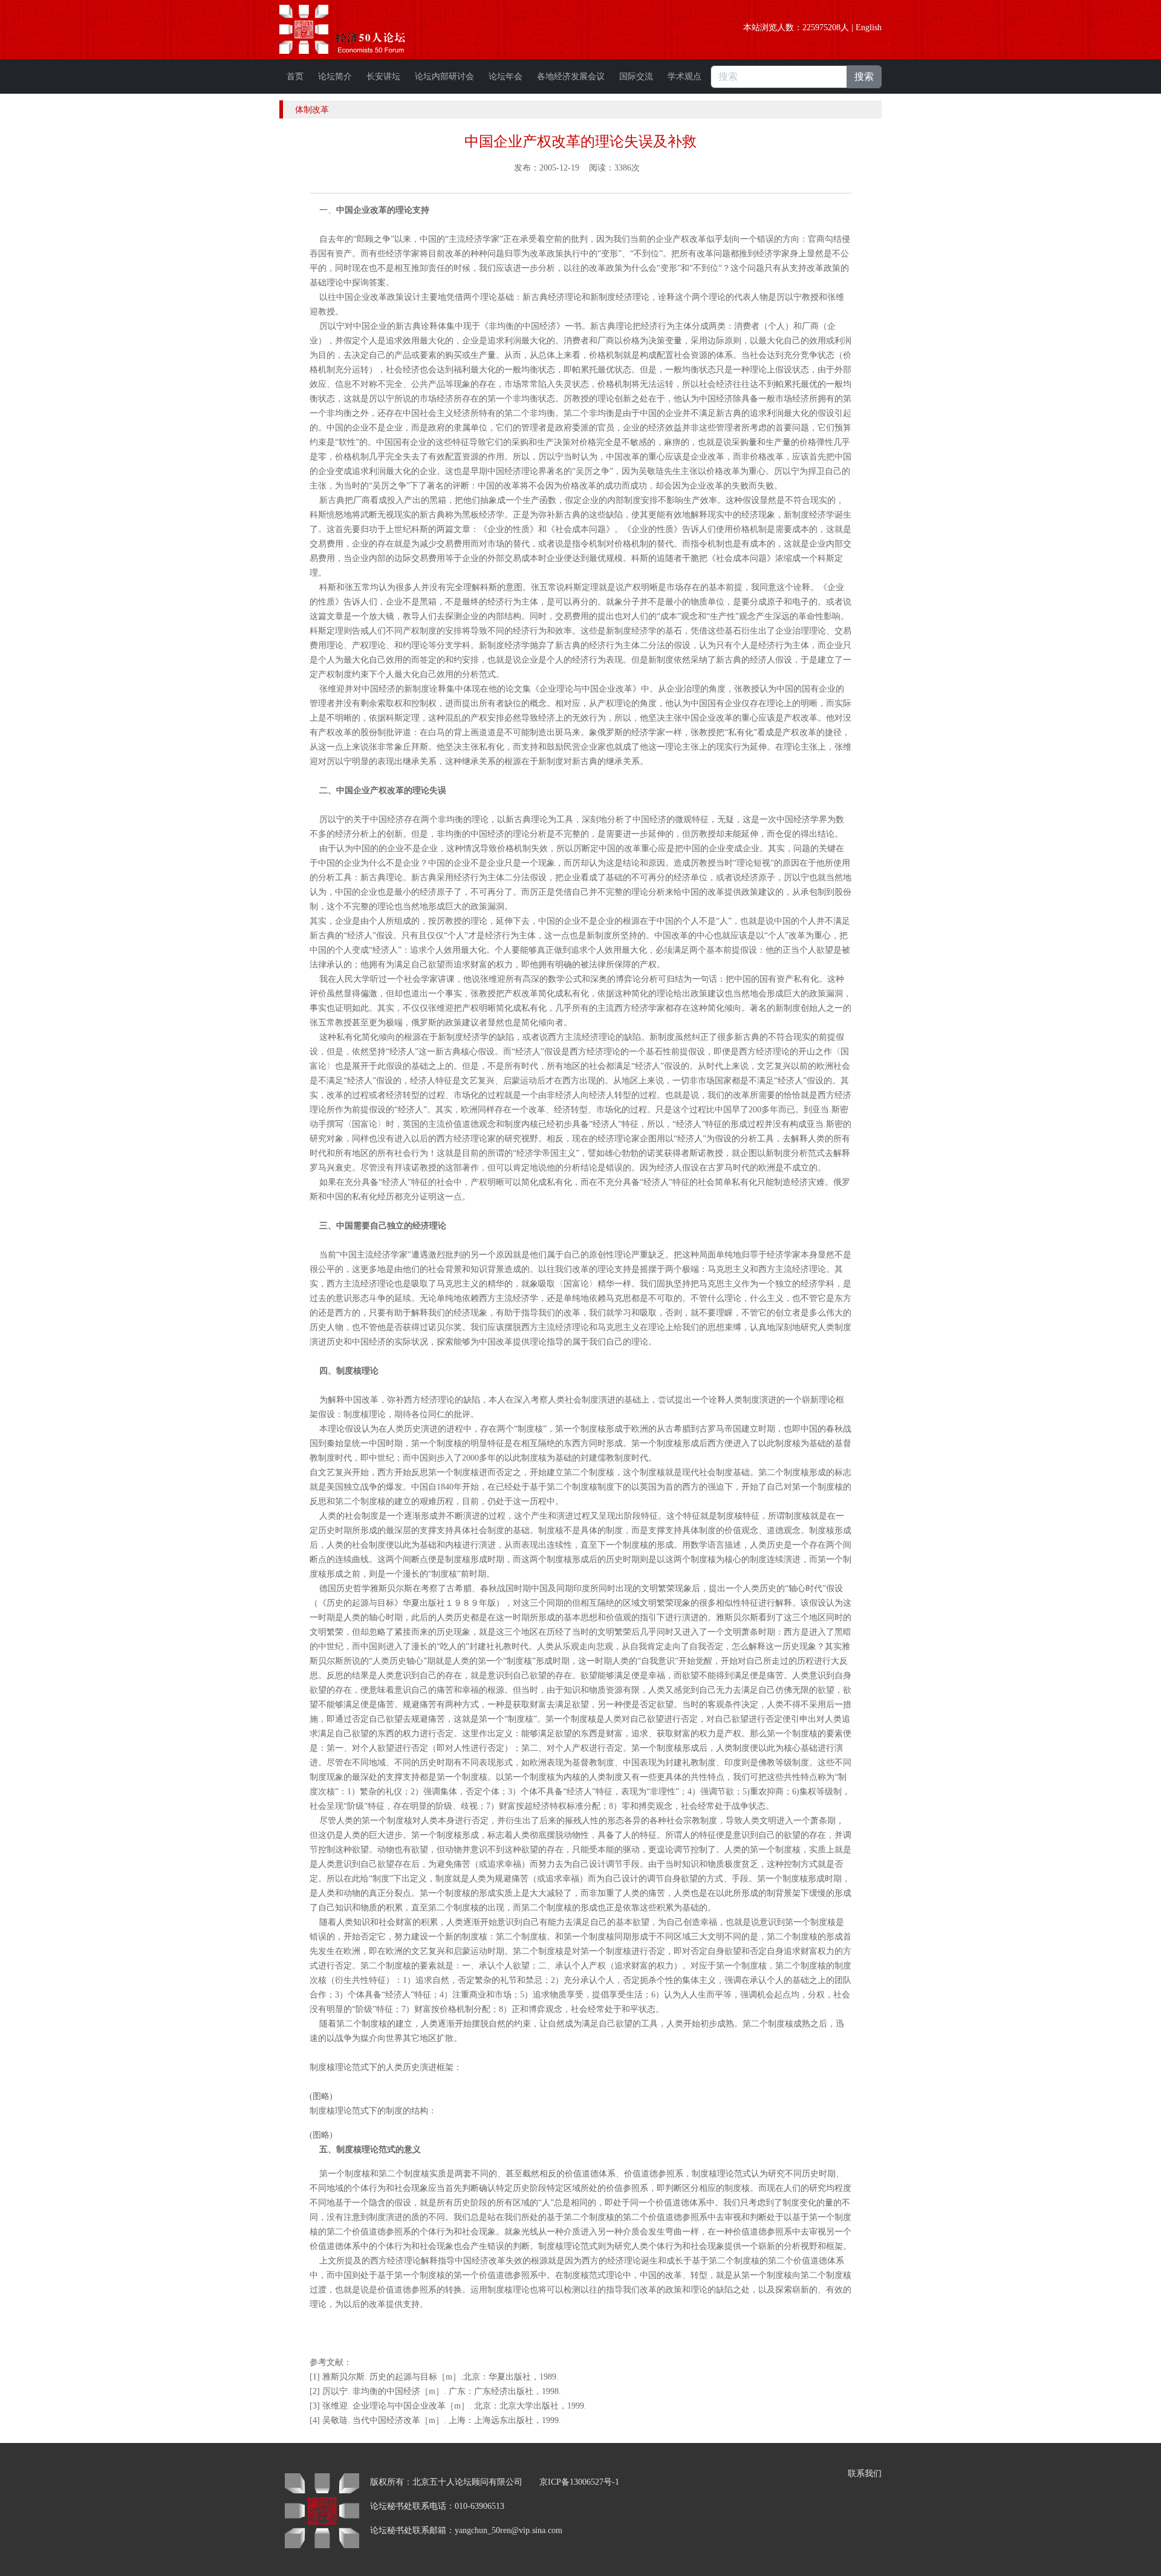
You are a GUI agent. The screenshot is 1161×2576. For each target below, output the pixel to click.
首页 (295, 76)
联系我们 (865, 2474)
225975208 (821, 28)
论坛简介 (335, 76)
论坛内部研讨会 (444, 76)
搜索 (864, 76)
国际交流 (636, 76)
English (869, 28)
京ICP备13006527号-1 (579, 2482)
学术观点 (685, 76)
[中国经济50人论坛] (356, 29)
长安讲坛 (383, 76)
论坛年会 (506, 76)
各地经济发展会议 (571, 76)
